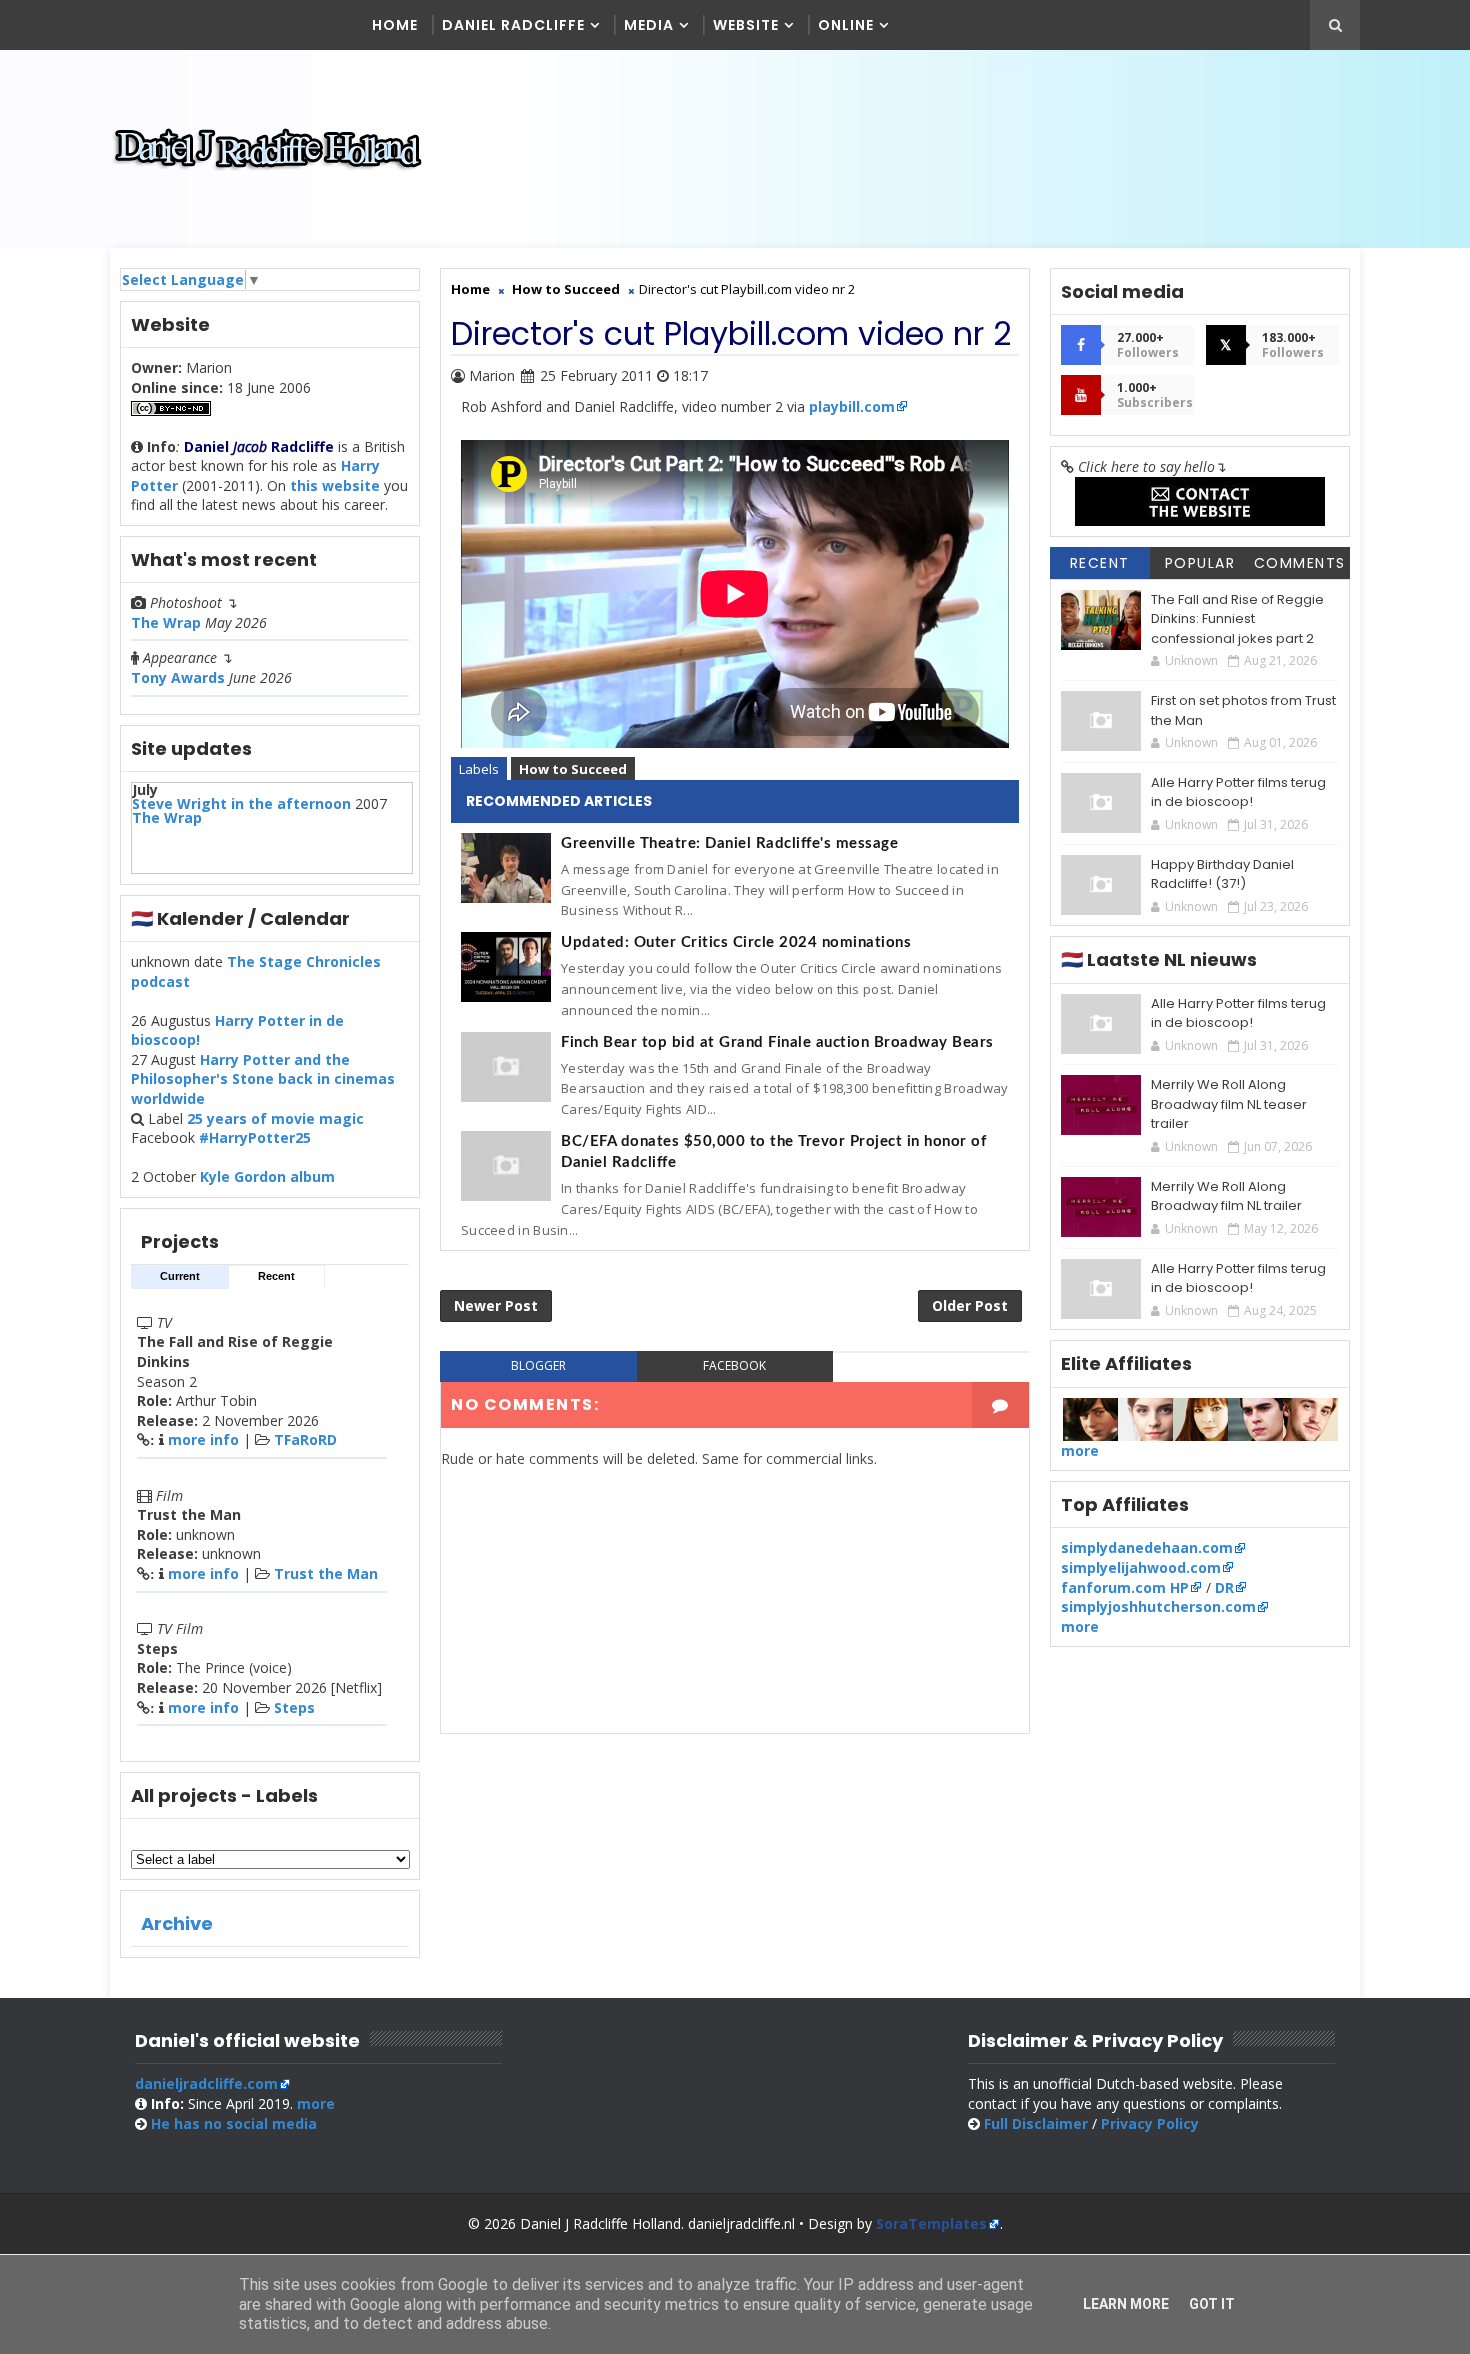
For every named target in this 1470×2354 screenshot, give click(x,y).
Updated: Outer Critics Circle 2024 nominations (736, 942)
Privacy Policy (1150, 2123)
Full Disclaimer (1036, 2123)
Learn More (1126, 2304)
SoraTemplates (931, 2223)
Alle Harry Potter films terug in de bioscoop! (1238, 792)
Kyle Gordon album (267, 1176)
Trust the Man (326, 1573)
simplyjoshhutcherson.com (1158, 1606)
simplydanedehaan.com (1147, 1547)
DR (1224, 1587)
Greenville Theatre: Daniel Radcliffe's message (729, 843)
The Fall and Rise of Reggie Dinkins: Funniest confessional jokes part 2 (1237, 619)
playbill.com (852, 406)
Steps (294, 1707)
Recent (276, 1276)
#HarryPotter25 (255, 1137)
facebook (734, 1365)
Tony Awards (178, 677)
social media (234, 2123)
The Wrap (166, 622)
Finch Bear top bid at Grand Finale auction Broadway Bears (777, 1042)
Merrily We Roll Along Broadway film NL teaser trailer (1229, 1104)
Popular (1200, 563)
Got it (1212, 2304)
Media (649, 25)
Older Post (970, 1305)
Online (846, 25)
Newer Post (496, 1305)
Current (180, 1276)
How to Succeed (573, 769)
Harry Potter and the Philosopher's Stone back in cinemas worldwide (263, 1079)
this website (335, 485)
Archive (177, 1923)
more (1080, 1450)
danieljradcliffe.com (206, 2083)
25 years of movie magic (275, 1118)
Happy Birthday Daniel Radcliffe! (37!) (1222, 874)
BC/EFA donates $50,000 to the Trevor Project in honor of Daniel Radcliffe (773, 1152)
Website (746, 25)
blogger (538, 1365)
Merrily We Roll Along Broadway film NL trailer (1226, 1196)
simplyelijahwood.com (1141, 1567)
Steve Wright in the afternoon (241, 803)
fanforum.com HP (1125, 1587)
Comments (1300, 563)
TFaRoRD (305, 1439)
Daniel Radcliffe (513, 25)
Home (395, 25)
